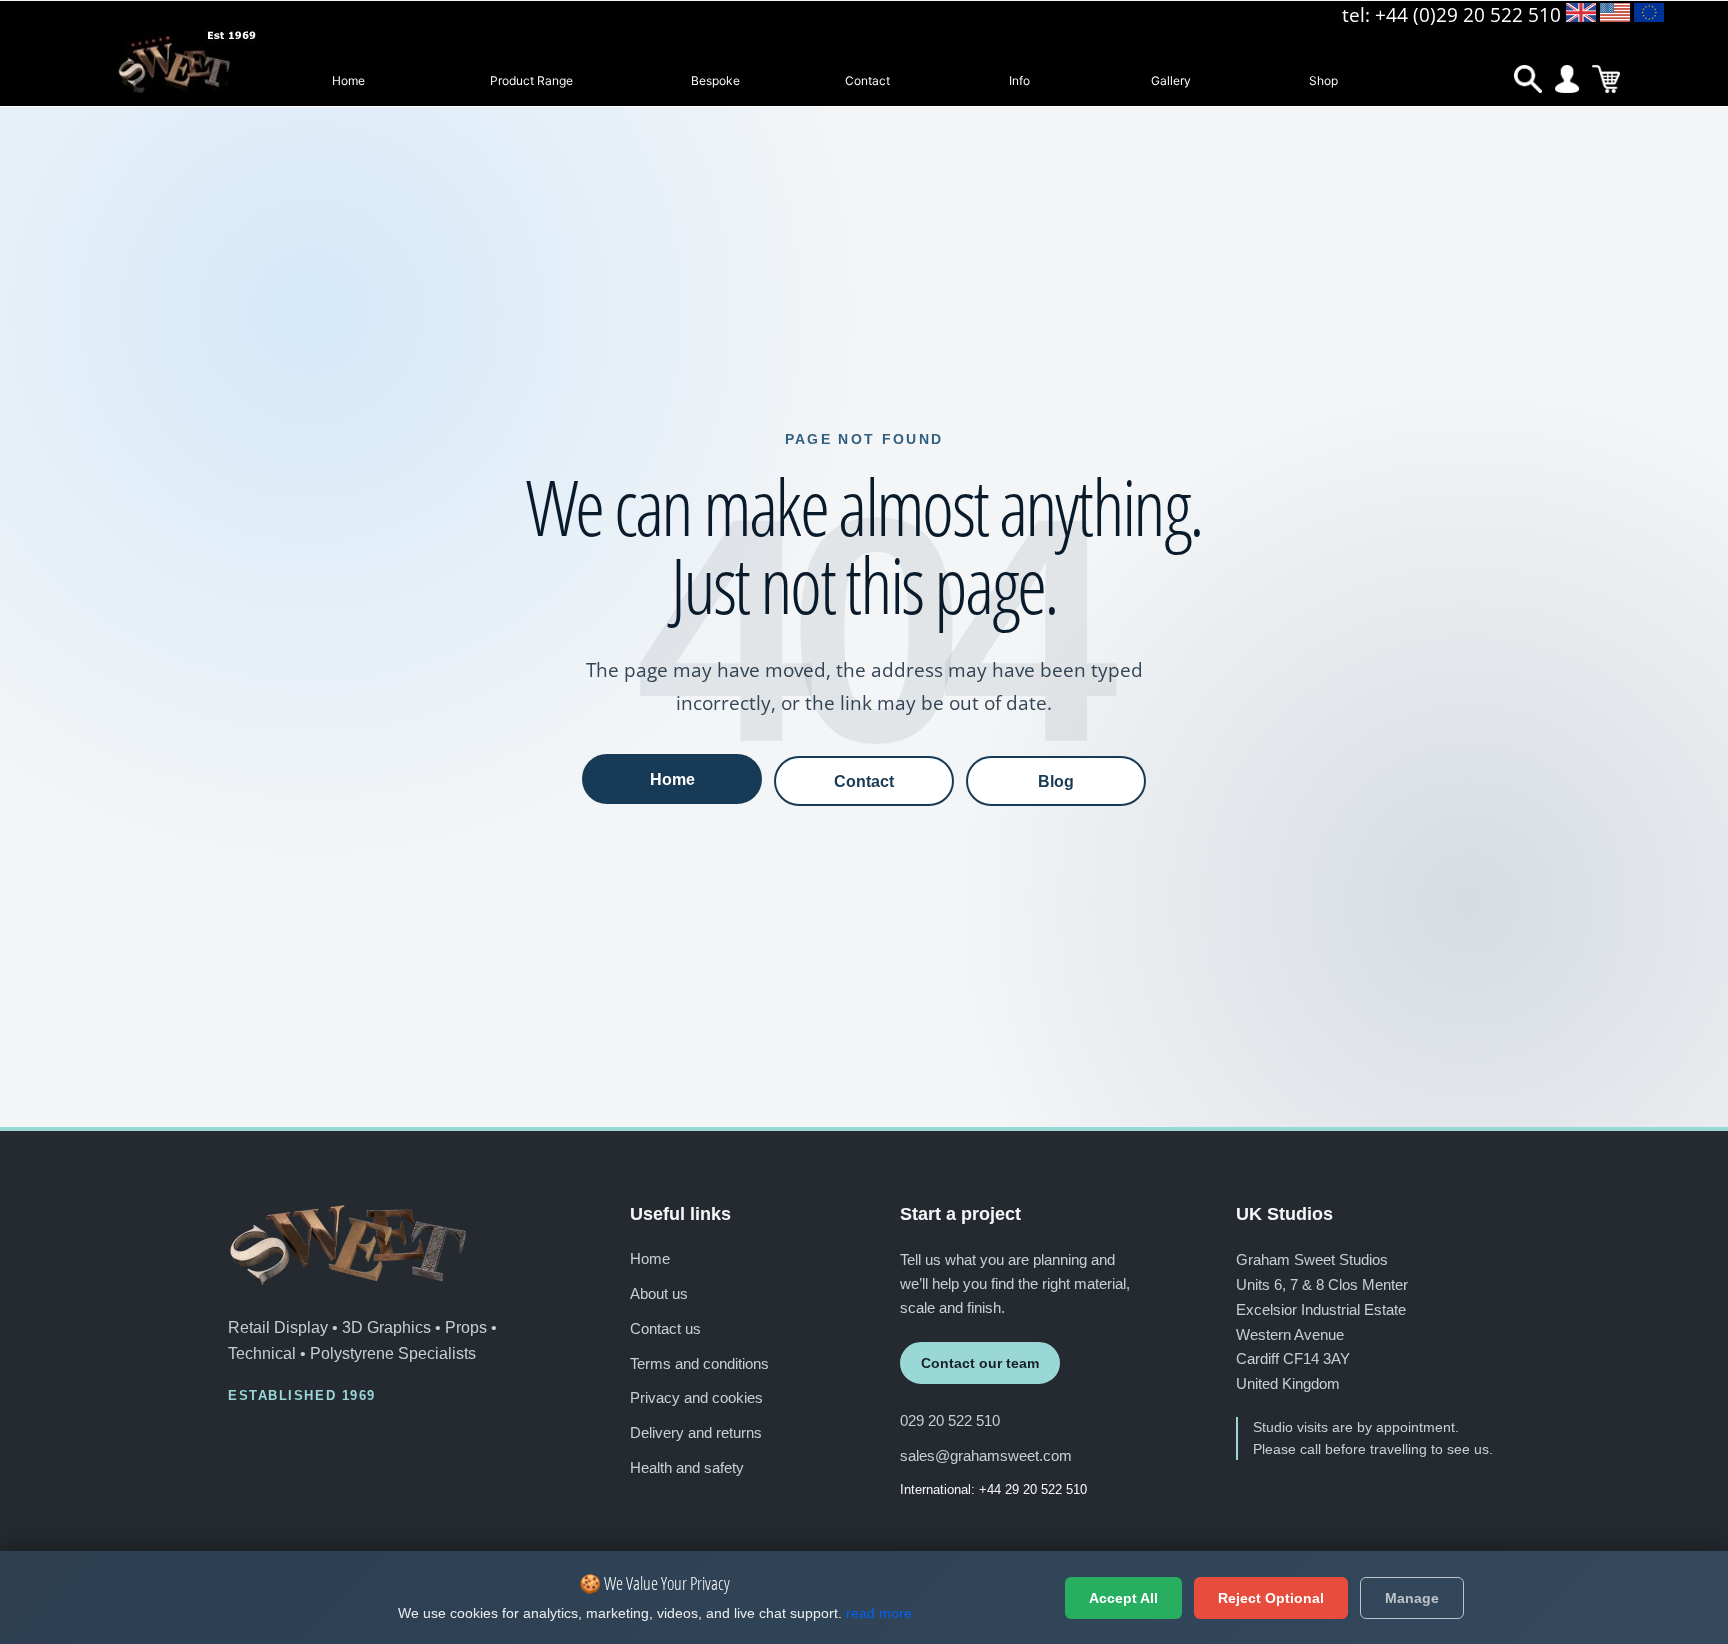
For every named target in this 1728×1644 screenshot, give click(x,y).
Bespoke (715, 80)
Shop (1323, 80)
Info (1019, 80)
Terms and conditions (699, 1363)
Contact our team (980, 1363)
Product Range (531, 80)
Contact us (665, 1328)
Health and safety (687, 1467)
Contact (867, 80)
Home (348, 80)
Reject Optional (1271, 1598)
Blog (1056, 781)
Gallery (1171, 80)
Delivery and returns (696, 1432)
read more (879, 1613)
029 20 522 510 (950, 1420)
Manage (1412, 1598)
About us (659, 1293)
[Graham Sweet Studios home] (348, 1245)
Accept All (1123, 1598)
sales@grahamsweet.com (986, 1455)
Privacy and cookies (696, 1397)
